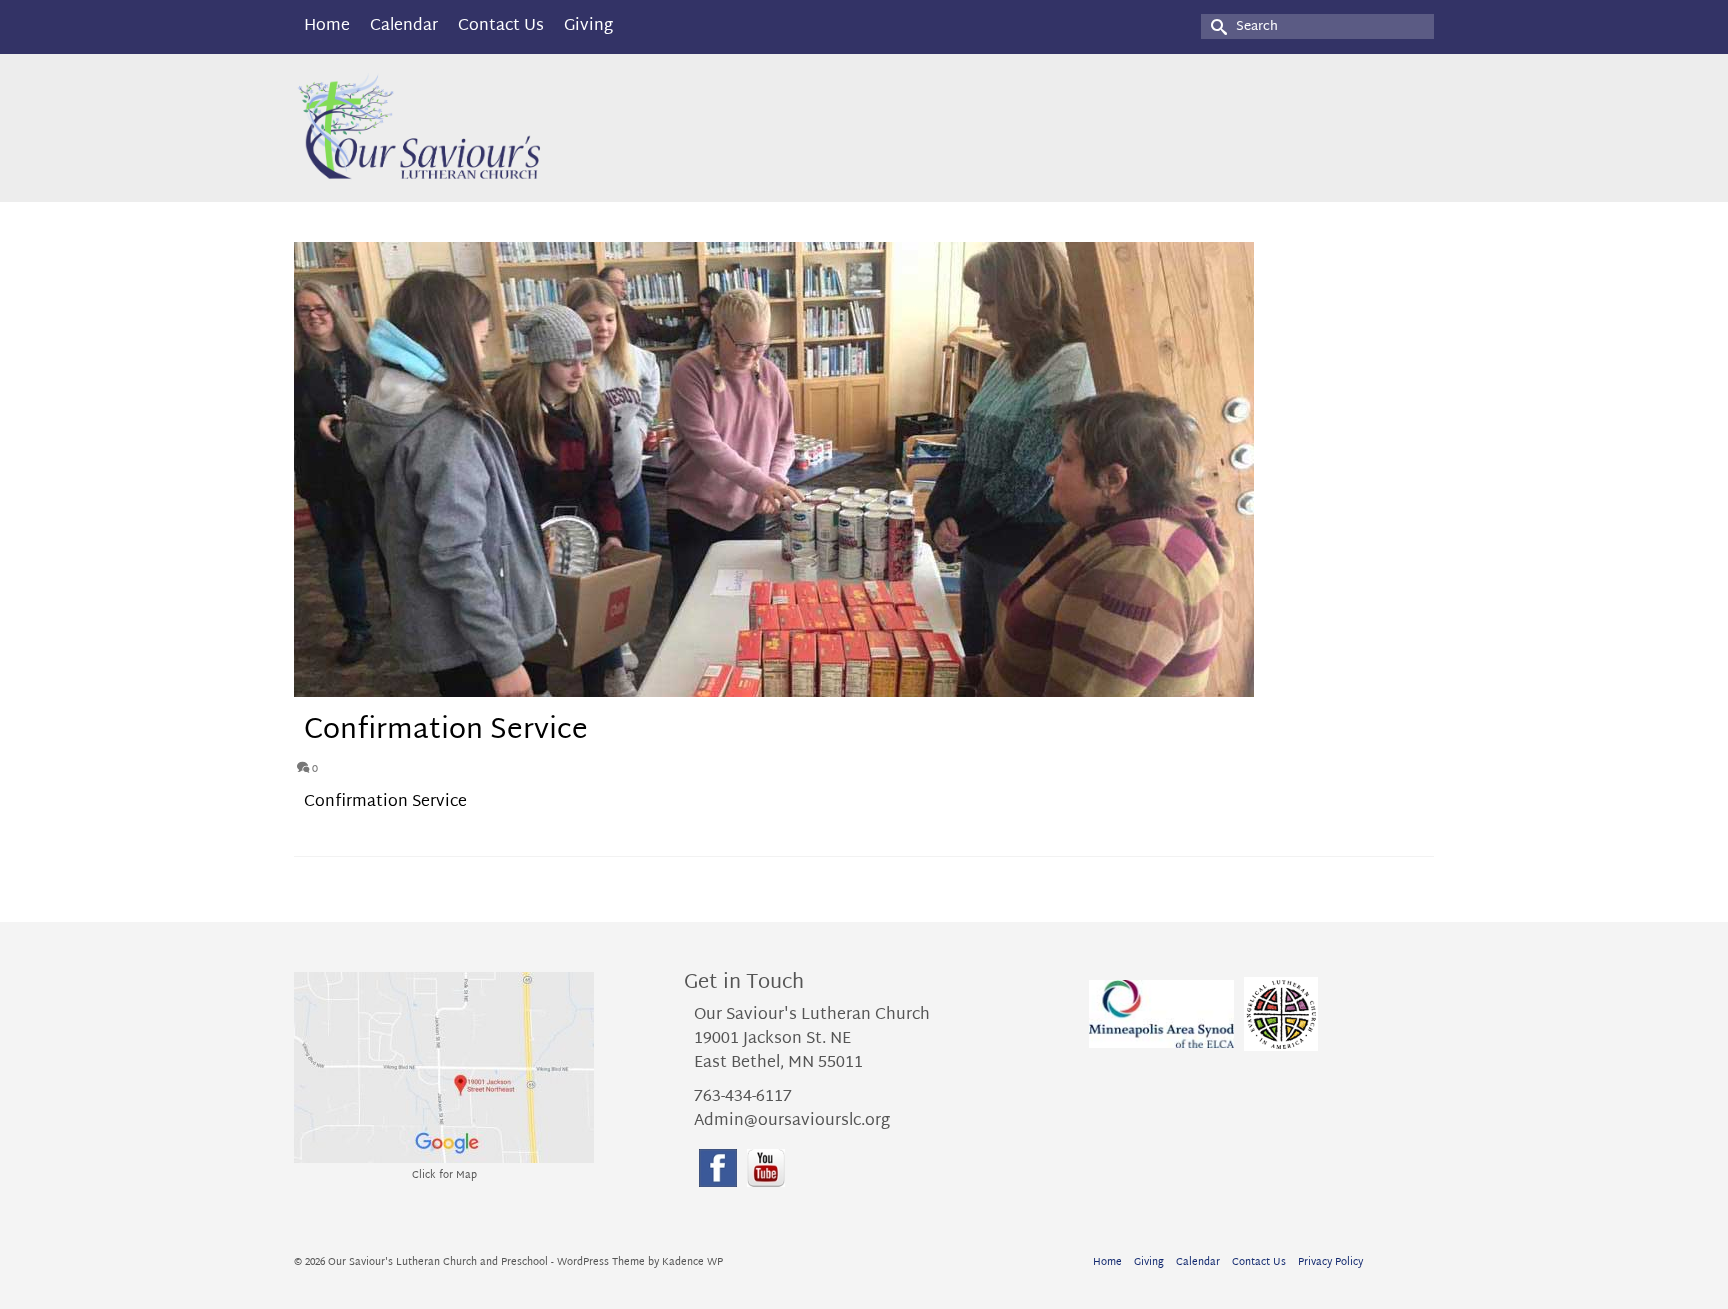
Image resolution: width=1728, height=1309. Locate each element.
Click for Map (444, 1175)
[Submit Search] (1216, 26)
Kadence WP (692, 1262)
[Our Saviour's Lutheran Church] (474, 128)
